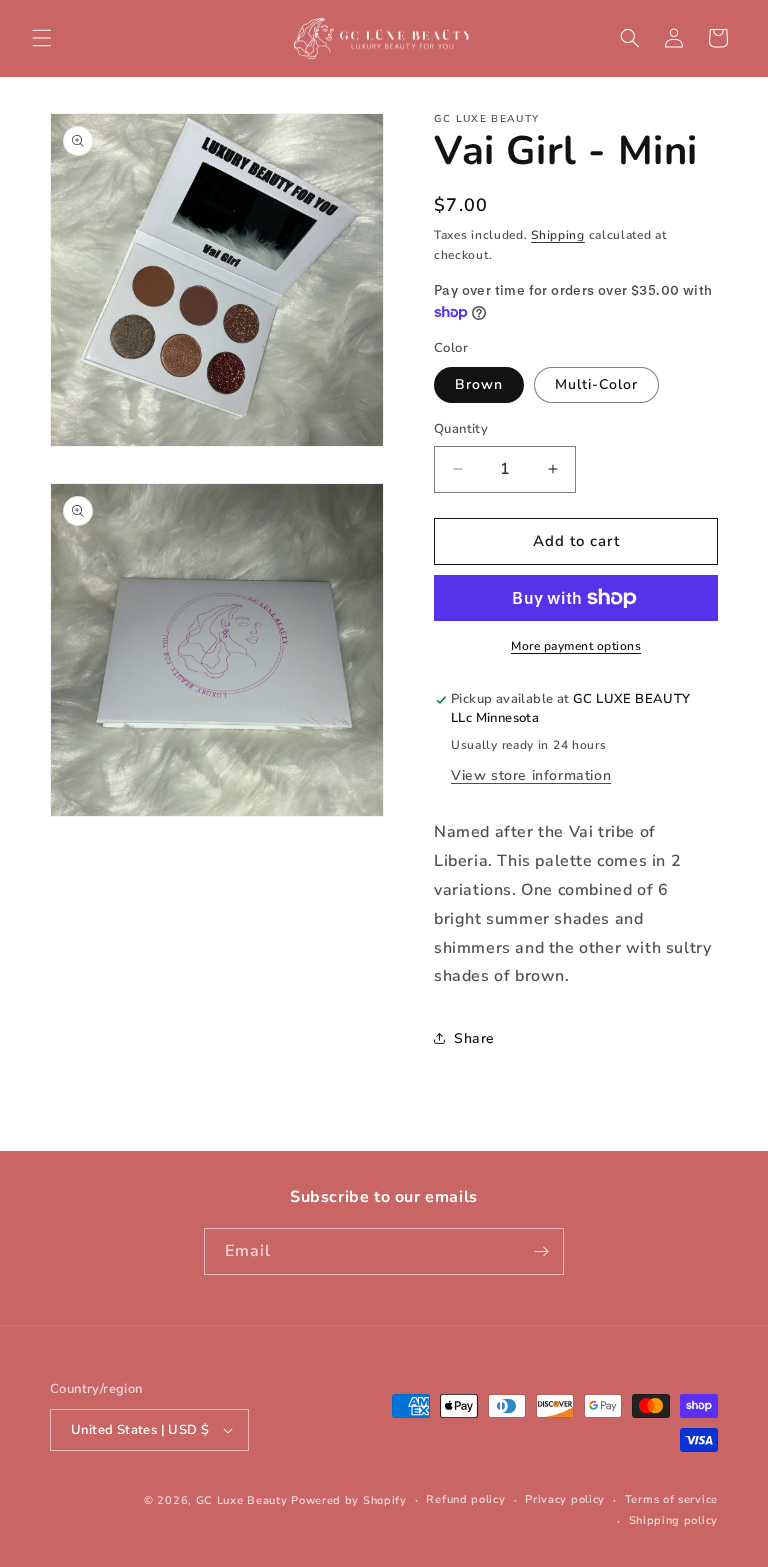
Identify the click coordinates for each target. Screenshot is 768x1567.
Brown (479, 384)
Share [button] (474, 1038)
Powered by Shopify (349, 1500)
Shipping (558, 235)
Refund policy (465, 1499)
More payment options (576, 646)
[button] (42, 38)
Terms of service (671, 1499)
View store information (531, 775)
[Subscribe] (541, 1251)
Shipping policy (674, 1520)
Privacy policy (565, 1499)
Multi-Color (596, 384)
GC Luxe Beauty (242, 1500)
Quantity (461, 429)
